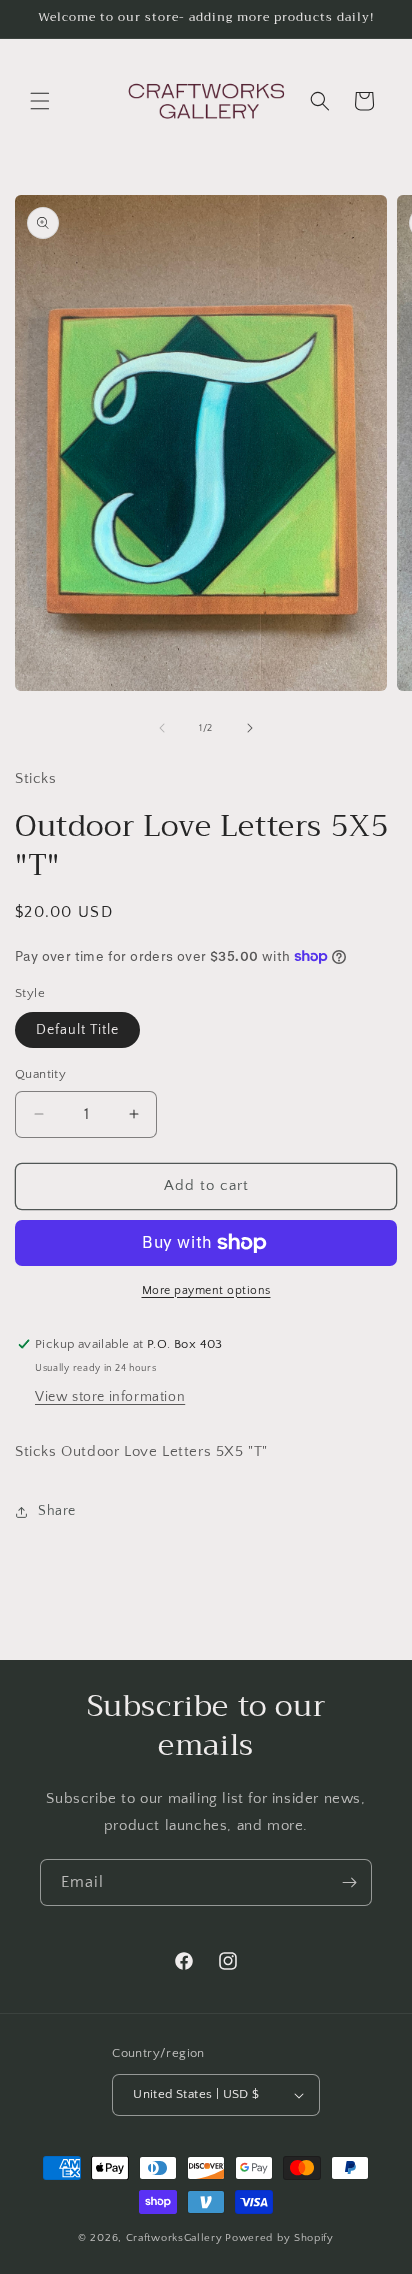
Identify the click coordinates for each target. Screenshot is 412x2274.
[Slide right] (250, 728)
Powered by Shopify (279, 2238)
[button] (40, 101)
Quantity (40, 1074)
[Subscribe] (349, 1882)
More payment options (206, 1290)
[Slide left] (162, 728)
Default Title (77, 1030)
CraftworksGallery (174, 2238)
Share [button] (57, 1511)
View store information (110, 1397)
